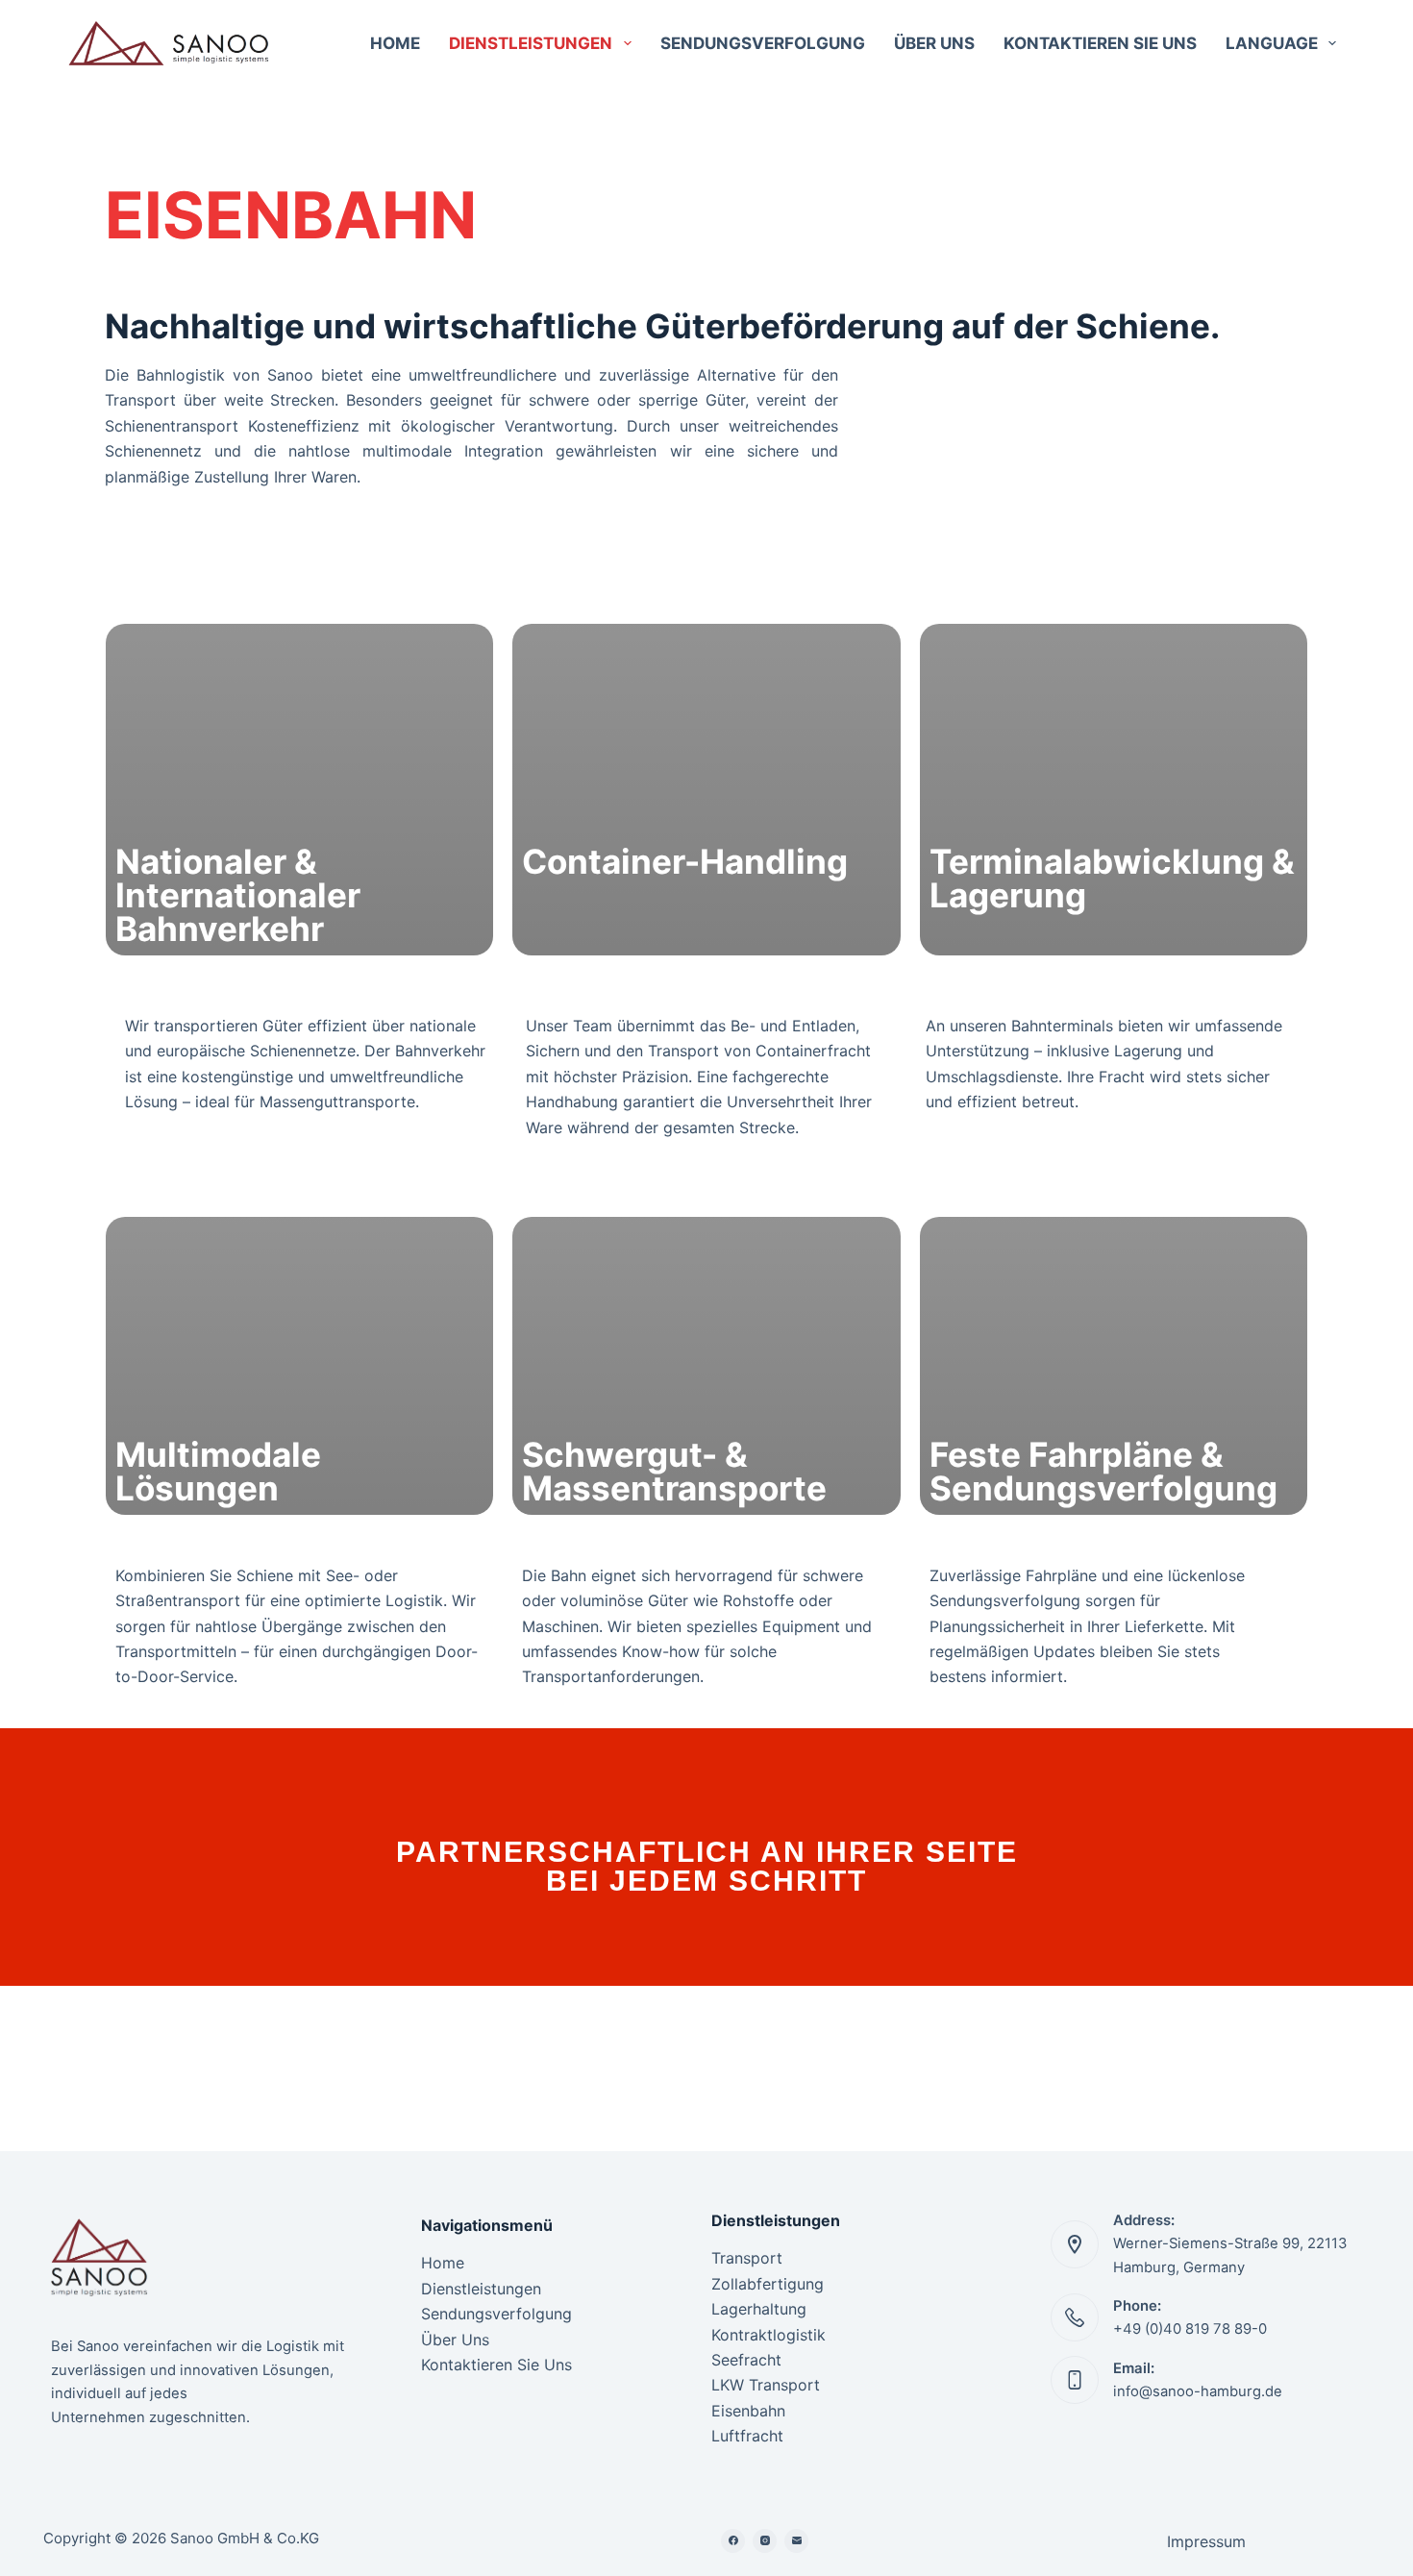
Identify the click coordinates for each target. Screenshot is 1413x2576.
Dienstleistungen (531, 43)
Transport (747, 2258)
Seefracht (746, 2360)
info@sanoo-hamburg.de (1198, 2391)
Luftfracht (747, 2436)
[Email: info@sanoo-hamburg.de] (1075, 2380)
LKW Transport (766, 2385)
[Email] (796, 2541)
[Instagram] (765, 2541)
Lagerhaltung (759, 2309)
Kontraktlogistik (768, 2335)
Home (395, 43)
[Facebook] (733, 2541)
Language (1272, 43)
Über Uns (934, 43)
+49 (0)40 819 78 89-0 (1190, 2329)
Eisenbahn (748, 2411)
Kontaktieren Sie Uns (1100, 43)
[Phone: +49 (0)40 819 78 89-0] (1075, 2317)
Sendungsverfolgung (763, 43)
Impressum (1206, 2541)
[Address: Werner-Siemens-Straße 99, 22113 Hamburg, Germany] (1075, 2244)
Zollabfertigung (768, 2284)
